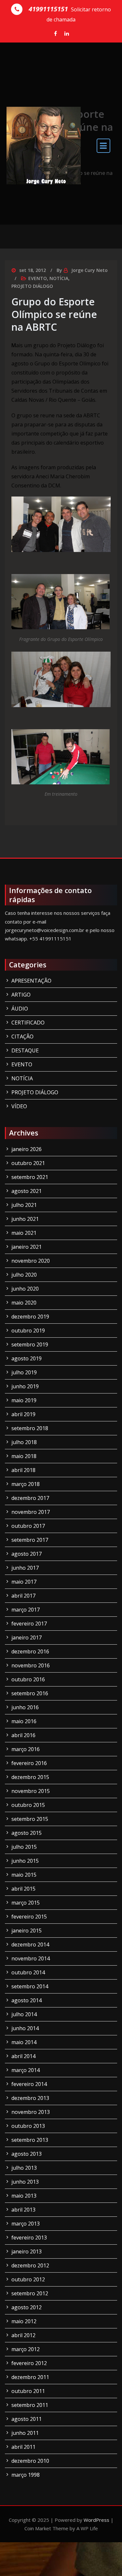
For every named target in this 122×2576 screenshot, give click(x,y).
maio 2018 (24, 1456)
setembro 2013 (30, 2140)
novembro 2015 (31, 1791)
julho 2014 (24, 2014)
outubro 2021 (28, 1163)
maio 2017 (24, 1582)
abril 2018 (23, 1470)
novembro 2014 (31, 1958)
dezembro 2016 (30, 1651)
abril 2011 (23, 2447)
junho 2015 (25, 1861)
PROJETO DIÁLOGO (32, 286)
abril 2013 (23, 2210)
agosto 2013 (27, 2154)
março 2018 (26, 1484)
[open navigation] (103, 146)
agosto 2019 (27, 1358)
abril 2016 (23, 1735)
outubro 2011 (28, 2391)
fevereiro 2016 (29, 1763)
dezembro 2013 (30, 2098)
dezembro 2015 (30, 1777)
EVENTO (38, 278)
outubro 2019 (28, 1331)
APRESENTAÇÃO (31, 981)
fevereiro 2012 (29, 2363)
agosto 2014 (27, 2000)
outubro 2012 (28, 2279)
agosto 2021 (27, 1191)
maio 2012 (24, 2321)
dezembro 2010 (30, 2461)
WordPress (96, 2520)
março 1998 (26, 2475)
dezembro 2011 (30, 2377)
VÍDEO (19, 1106)
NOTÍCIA (59, 278)
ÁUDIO (20, 1009)
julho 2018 (24, 1442)
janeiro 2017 (27, 1638)
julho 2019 (24, 1372)
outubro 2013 (28, 2126)
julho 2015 (24, 1847)
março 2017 (26, 1610)
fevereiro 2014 (29, 2084)
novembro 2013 (31, 2112)
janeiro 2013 (27, 2251)
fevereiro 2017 (29, 1624)
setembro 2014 (30, 1986)
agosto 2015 (27, 1833)
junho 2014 (25, 2028)
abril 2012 (23, 2335)
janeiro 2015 (27, 1931)
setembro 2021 (30, 1177)
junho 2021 (25, 1219)
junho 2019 (25, 1386)
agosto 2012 (27, 2307)
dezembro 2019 (30, 1317)
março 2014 (26, 2070)
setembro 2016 (30, 1693)
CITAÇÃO (22, 1037)
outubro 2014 (28, 1972)
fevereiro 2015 (29, 1917)
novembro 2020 (31, 1261)
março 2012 (26, 2349)
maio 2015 (24, 1875)
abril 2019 (23, 1414)
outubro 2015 (28, 1805)
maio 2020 (24, 1303)
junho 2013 (25, 2182)
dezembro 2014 (30, 1944)
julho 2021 (24, 1205)
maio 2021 (24, 1233)
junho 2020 (25, 1289)
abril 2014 (23, 2056)
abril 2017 (23, 1596)
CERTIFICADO (28, 1023)
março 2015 (26, 1903)
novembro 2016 (31, 1665)
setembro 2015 (30, 1819)
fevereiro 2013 (29, 2238)
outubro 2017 (28, 1526)
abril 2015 (23, 1889)
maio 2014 (24, 2042)
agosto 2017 (27, 1554)
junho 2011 (25, 2433)
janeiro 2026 (27, 1149)
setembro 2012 (30, 2293)
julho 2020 (24, 1275)
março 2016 (26, 1749)
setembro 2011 (30, 2405)
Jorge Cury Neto (89, 270)
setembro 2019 (30, 1344)
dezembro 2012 (30, 2265)
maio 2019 (24, 1400)
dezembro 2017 (30, 1498)
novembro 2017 (31, 1512)
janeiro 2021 (27, 1247)
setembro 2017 (30, 1540)
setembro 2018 (30, 1428)
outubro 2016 (28, 1679)
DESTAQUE (25, 1050)
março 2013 (26, 2224)
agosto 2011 (27, 2419)
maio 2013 (24, 2196)
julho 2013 (24, 2168)
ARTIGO (21, 995)
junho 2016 (25, 1707)
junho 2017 (25, 1568)
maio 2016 (24, 1721)
